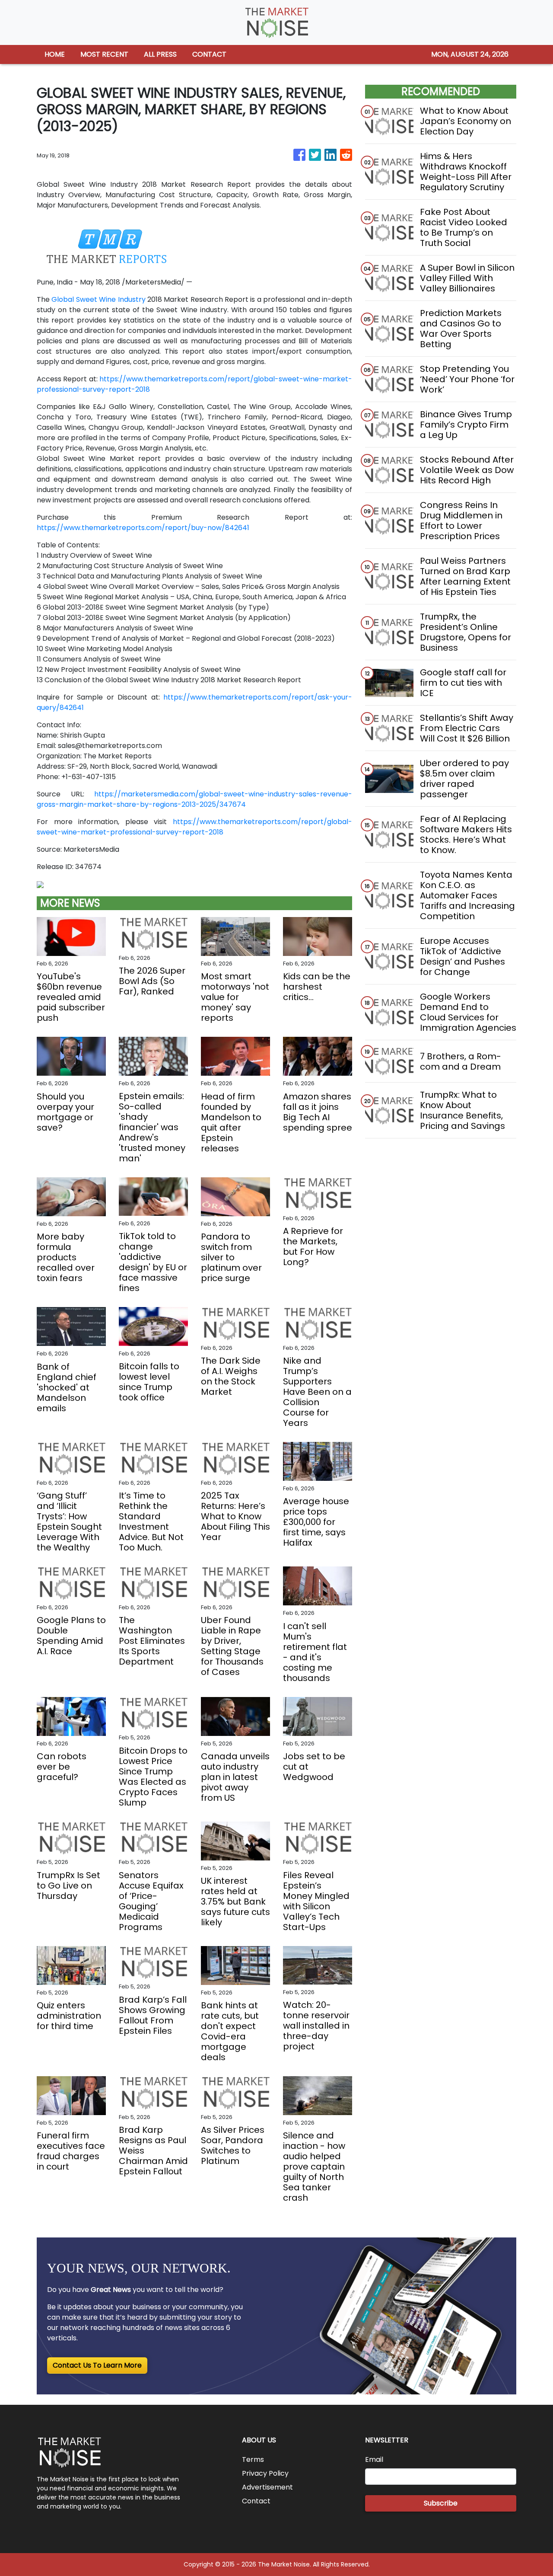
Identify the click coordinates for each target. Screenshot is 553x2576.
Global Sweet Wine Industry (98, 299)
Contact (256, 2501)
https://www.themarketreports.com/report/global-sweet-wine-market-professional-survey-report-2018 (194, 827)
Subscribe (441, 2503)
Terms (253, 2459)
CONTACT (209, 54)
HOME (55, 54)
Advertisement (267, 2487)
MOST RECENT (104, 54)
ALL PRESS (160, 54)
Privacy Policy (265, 2473)
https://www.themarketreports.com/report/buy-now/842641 (143, 528)
